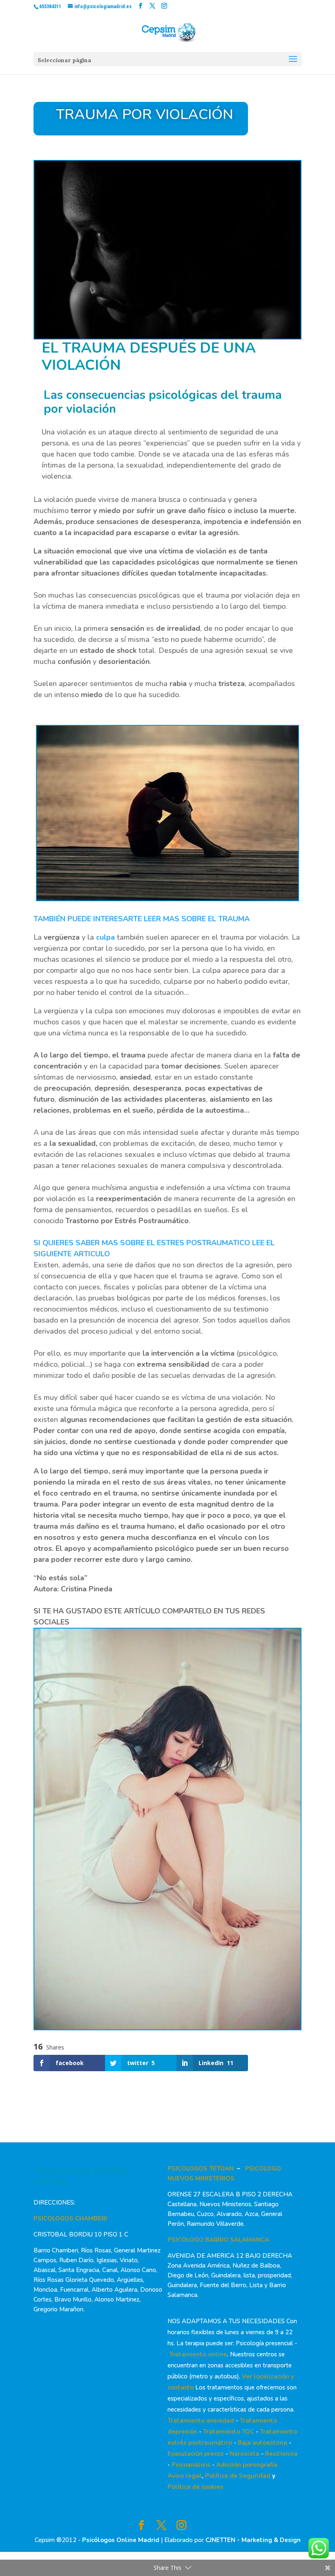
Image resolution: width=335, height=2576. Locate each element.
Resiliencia (281, 2454)
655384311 (50, 7)
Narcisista (245, 2454)
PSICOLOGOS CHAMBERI (70, 2218)
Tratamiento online (198, 2354)
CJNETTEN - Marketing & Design (253, 2540)
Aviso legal (185, 2476)
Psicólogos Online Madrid (121, 2540)
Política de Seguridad (238, 2476)
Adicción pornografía (247, 2465)
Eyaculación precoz (196, 2454)
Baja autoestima (262, 2443)
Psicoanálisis (191, 2465)
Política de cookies (195, 2487)
